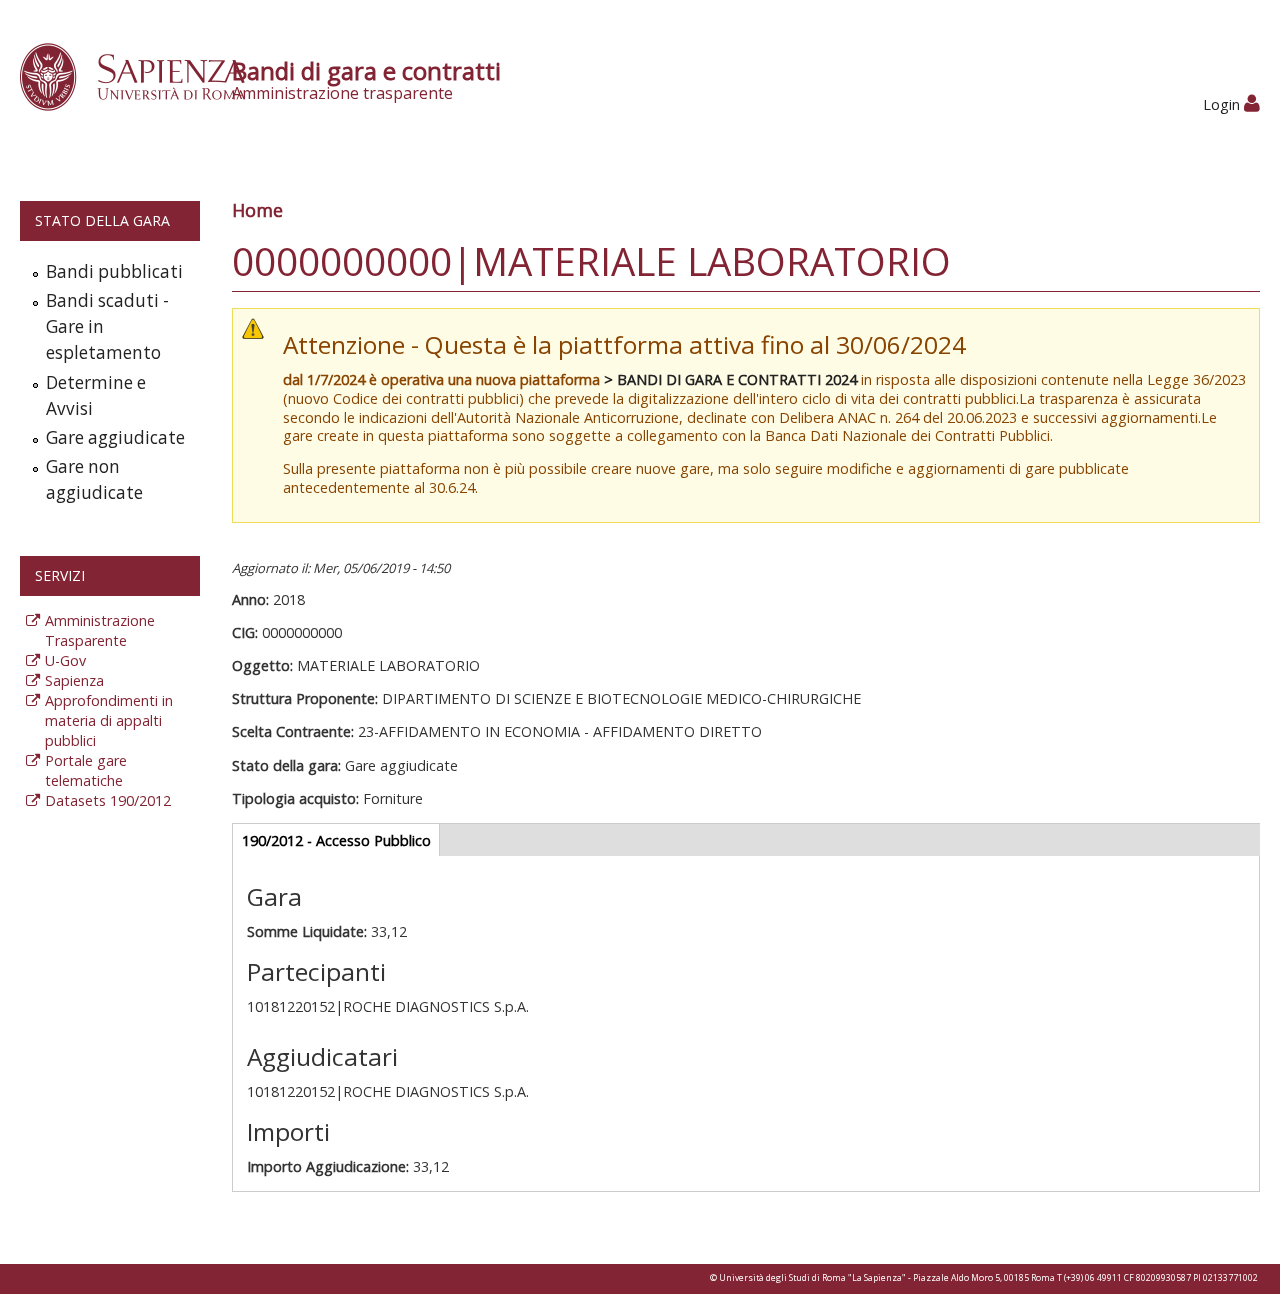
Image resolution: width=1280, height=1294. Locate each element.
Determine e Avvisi (96, 395)
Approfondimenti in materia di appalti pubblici (109, 720)
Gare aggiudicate (115, 437)
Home (257, 210)
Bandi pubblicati (114, 271)
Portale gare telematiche (86, 770)
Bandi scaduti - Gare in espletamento (107, 326)
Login (1223, 104)
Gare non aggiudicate (94, 479)
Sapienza (74, 680)
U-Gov (65, 660)
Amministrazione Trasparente (100, 630)
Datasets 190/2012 (108, 800)
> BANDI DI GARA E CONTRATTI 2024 (730, 379)
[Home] (143, 75)
